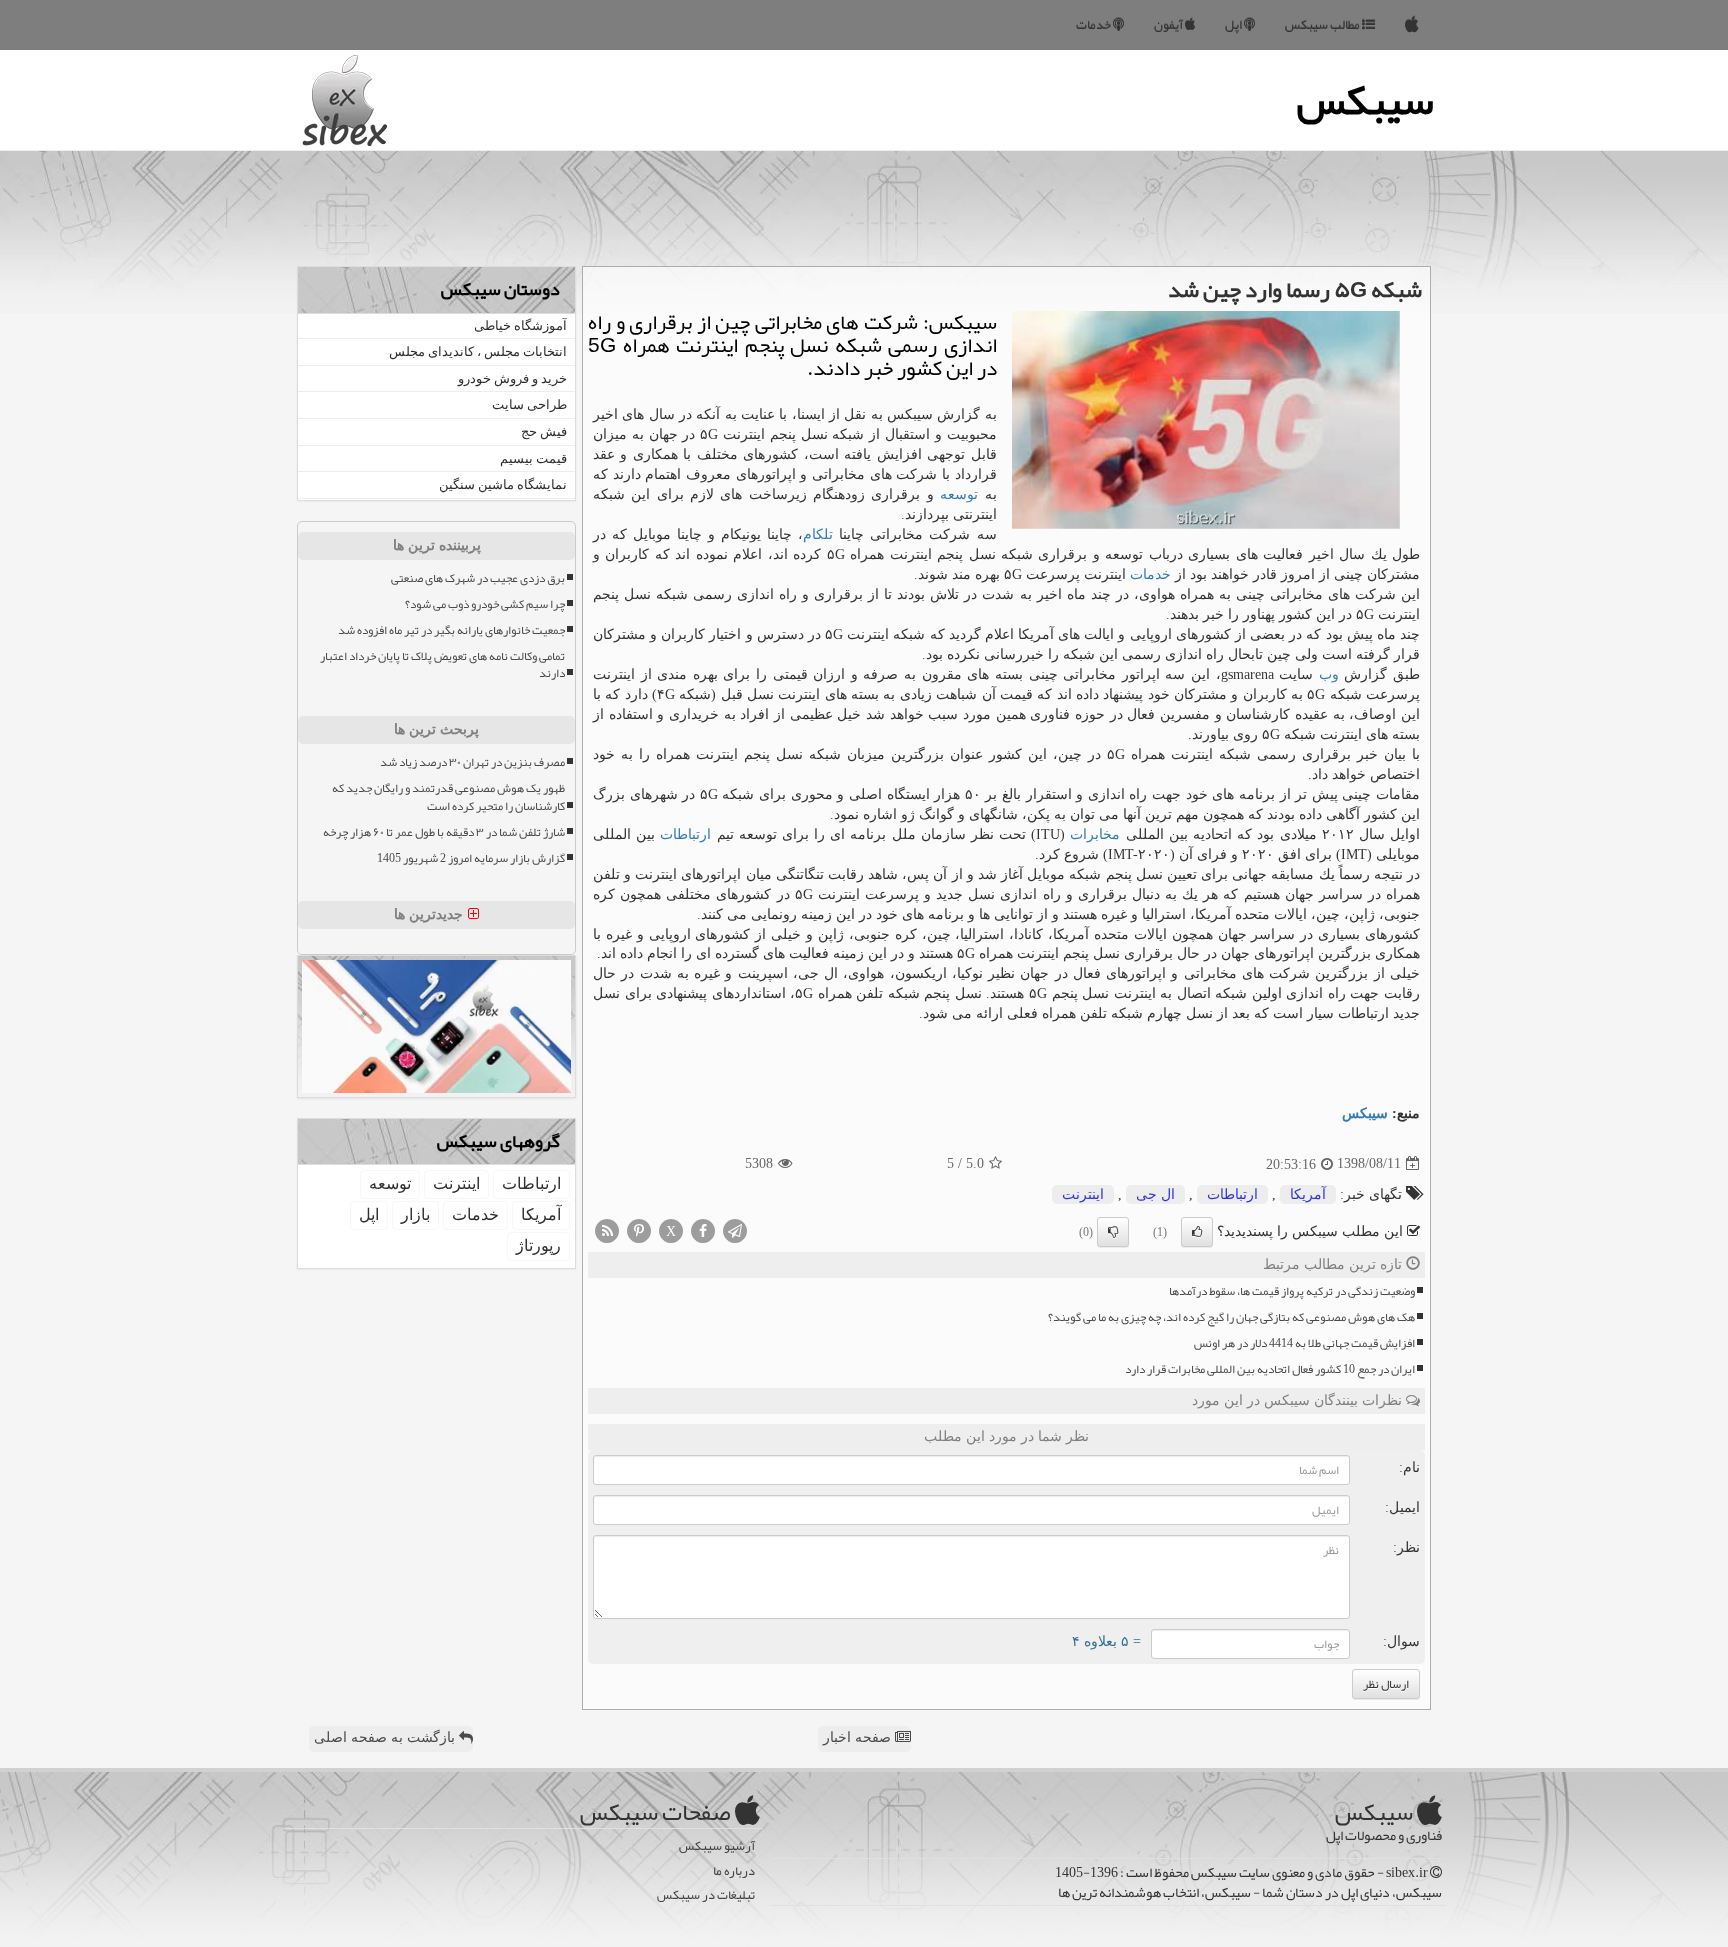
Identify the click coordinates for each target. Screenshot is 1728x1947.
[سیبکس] (1412, 25)
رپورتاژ (538, 1245)
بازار (415, 1214)
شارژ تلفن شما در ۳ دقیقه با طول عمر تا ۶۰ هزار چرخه (444, 832)
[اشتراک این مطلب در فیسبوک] (703, 1229)
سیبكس (1365, 1113)
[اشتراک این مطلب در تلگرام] (735, 1229)
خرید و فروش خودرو (512, 378)
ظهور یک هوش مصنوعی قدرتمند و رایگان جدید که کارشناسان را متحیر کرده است (448, 797)
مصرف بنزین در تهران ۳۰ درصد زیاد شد (472, 762)
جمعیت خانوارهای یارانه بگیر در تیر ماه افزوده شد (451, 630)
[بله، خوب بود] (1197, 1232)
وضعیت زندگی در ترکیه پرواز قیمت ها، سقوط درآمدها (1292, 1291)
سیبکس (1365, 100)
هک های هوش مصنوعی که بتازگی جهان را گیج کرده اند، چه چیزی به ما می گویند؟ (1231, 1317)
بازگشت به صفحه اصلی (386, 1737)
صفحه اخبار (859, 1737)
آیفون (1169, 25)
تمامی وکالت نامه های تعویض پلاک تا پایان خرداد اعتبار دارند (442, 665)
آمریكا (1308, 1194)
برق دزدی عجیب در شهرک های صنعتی (478, 578)
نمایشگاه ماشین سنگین (503, 484)
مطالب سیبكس (1323, 25)
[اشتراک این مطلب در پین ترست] (639, 1229)
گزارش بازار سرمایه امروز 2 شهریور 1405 (471, 858)
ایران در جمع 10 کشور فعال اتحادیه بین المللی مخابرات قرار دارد (1270, 1369)
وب (1329, 674)
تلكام (818, 534)
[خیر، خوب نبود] (1113, 1232)
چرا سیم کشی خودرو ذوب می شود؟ (485, 604)
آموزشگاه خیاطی (520, 325)
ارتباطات (685, 834)
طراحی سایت (529, 404)
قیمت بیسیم (533, 458)
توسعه (959, 494)
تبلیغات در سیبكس (706, 1895)
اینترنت (1083, 1194)
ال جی (1155, 1194)
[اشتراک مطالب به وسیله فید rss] (607, 1229)
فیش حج (544, 431)
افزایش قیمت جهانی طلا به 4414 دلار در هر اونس (1304, 1343)
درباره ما (734, 1871)
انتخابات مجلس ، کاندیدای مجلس (478, 351)
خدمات (1094, 25)
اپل (1234, 25)
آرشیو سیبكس (717, 1846)
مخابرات (1095, 834)
